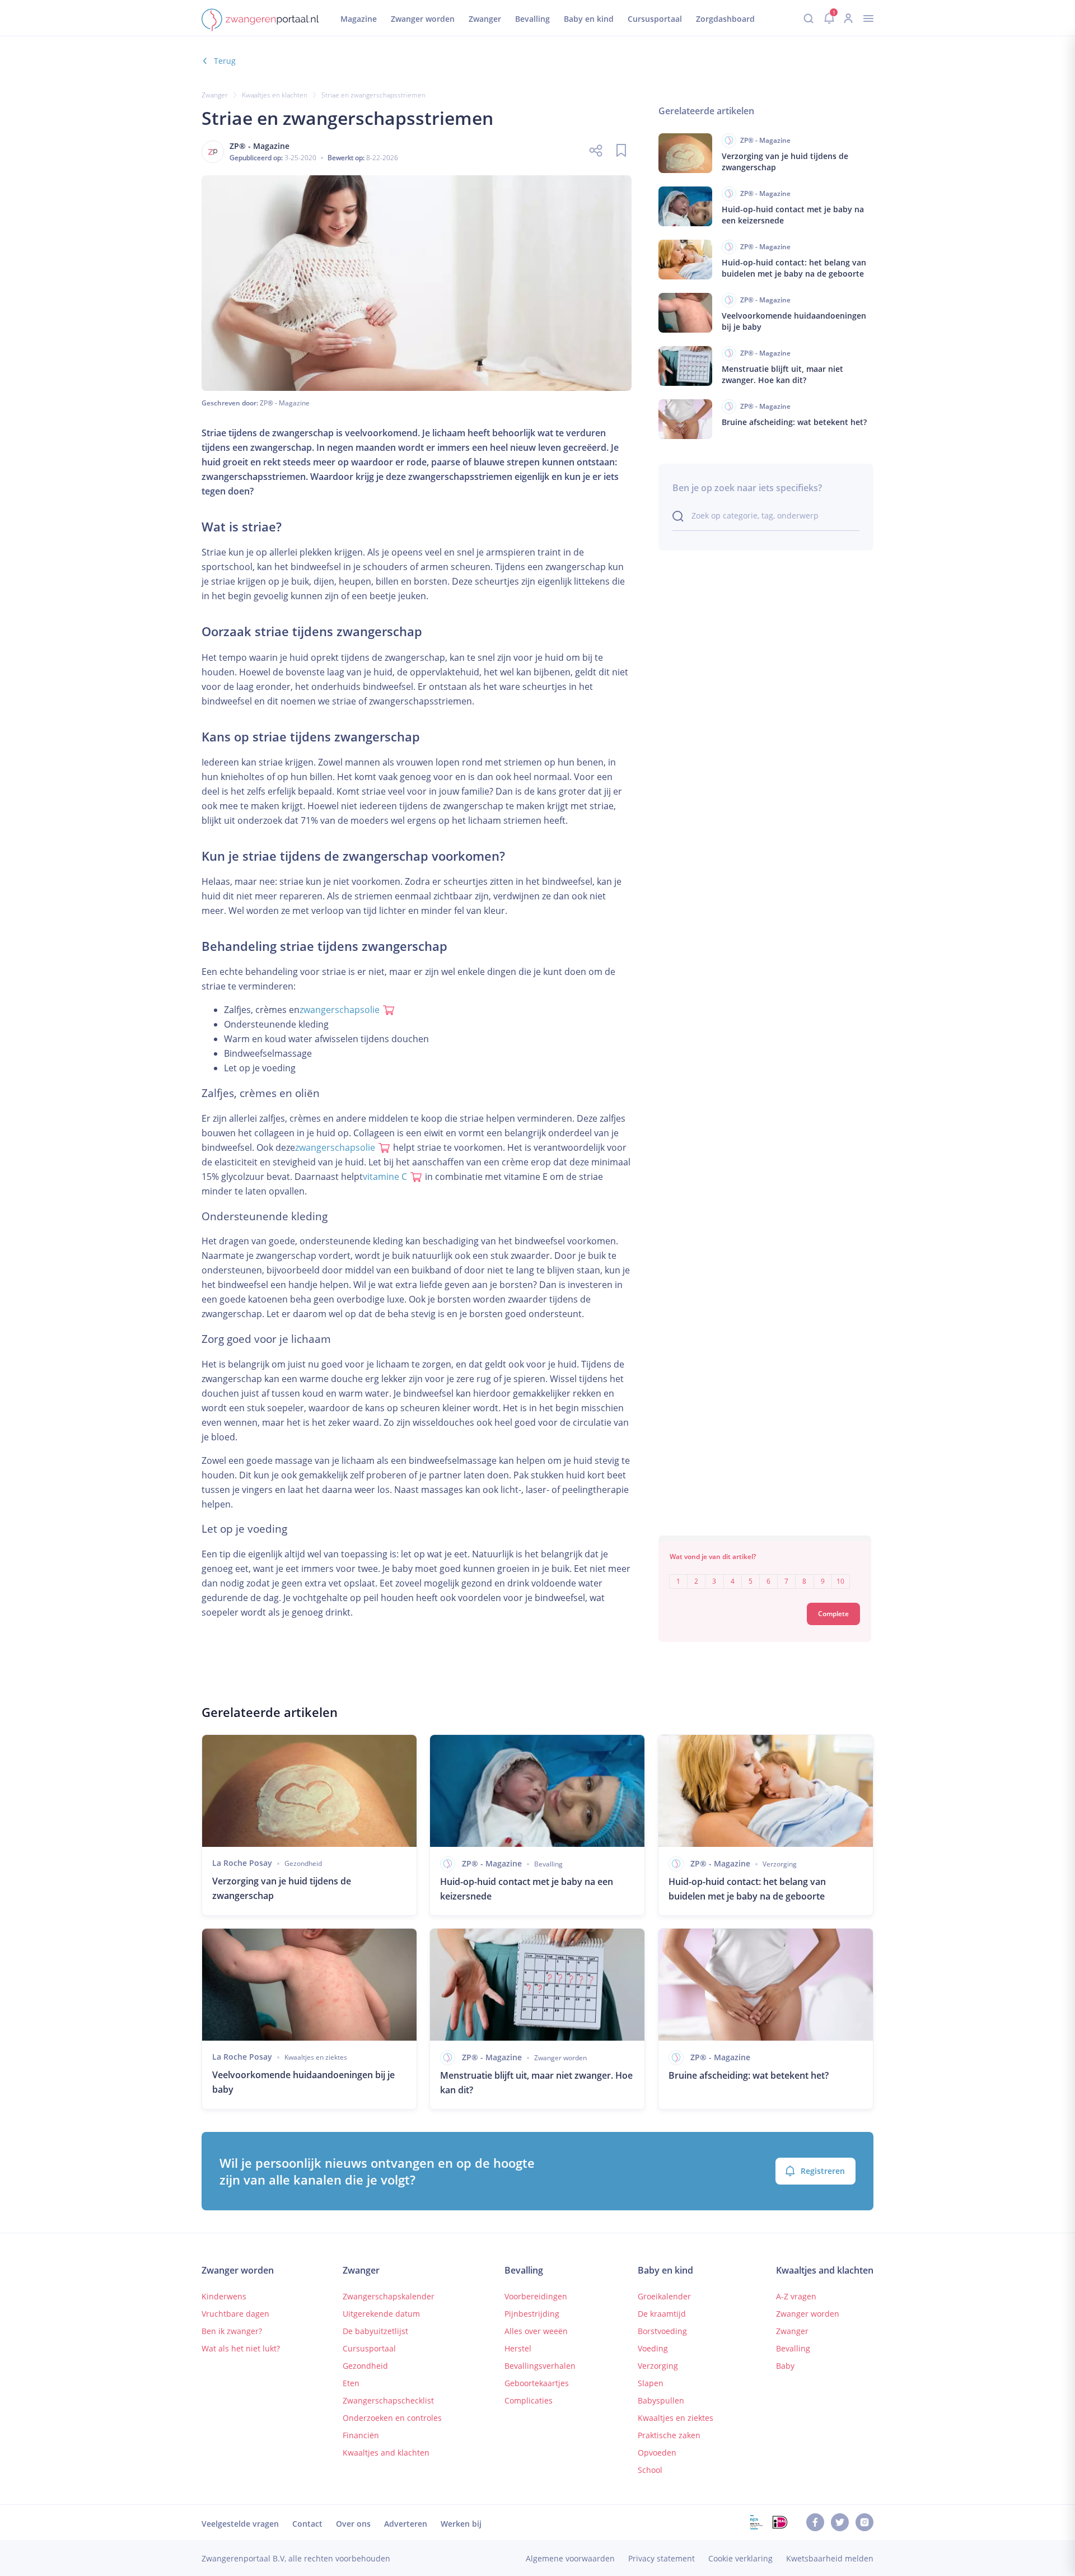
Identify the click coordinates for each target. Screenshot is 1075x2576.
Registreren (823, 2171)
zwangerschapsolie (340, 1010)
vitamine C (385, 1177)
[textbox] (765, 1573)
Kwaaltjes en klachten (275, 95)
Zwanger (215, 95)
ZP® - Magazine (285, 403)
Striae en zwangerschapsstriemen (373, 95)
